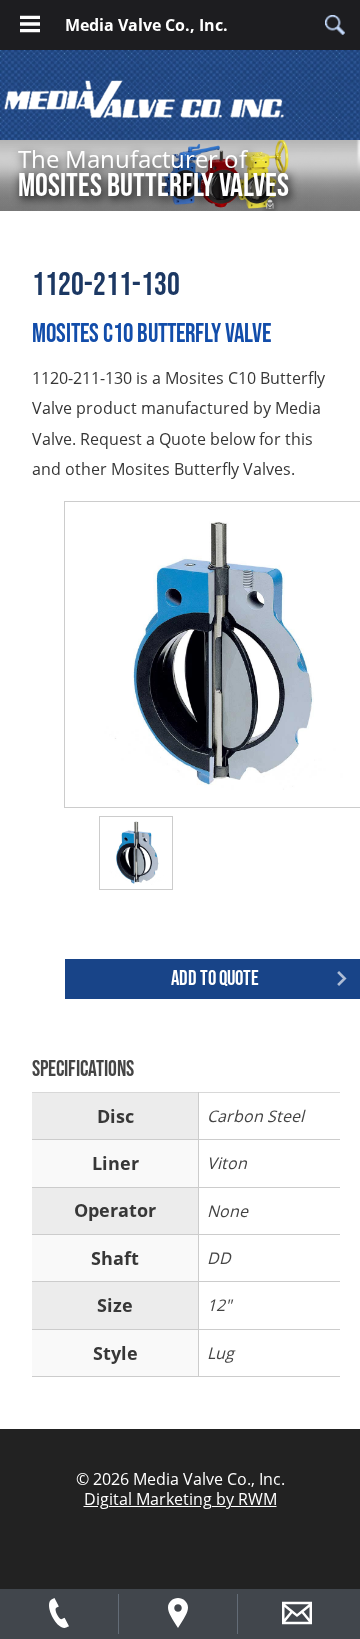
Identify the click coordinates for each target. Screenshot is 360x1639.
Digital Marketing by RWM (180, 1499)
